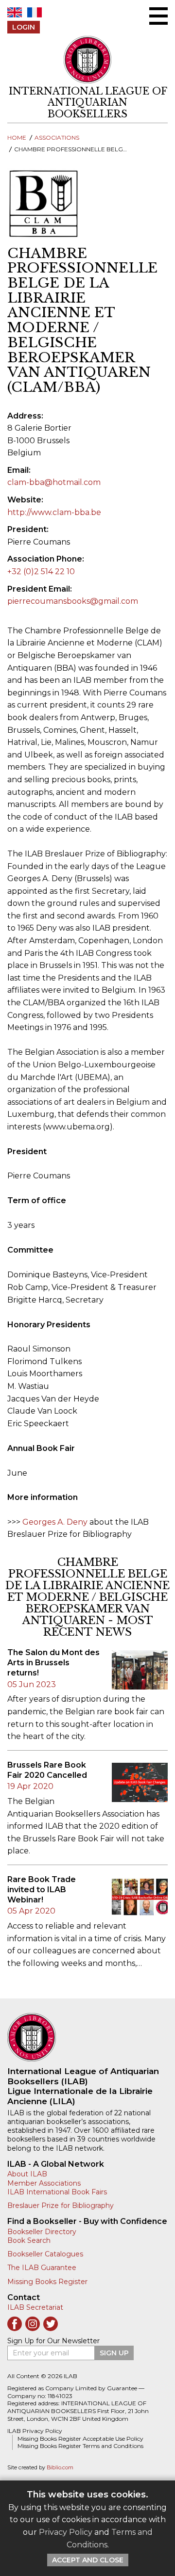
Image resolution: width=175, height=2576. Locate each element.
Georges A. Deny (55, 1522)
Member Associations (44, 2183)
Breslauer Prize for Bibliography (61, 2206)
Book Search (29, 2240)
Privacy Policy (66, 2532)
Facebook (15, 2324)
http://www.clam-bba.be (54, 512)
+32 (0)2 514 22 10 (41, 572)
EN (15, 12)
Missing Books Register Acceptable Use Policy (80, 2439)
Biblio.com (60, 2468)
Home (17, 137)
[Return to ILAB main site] (88, 60)
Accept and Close (88, 2560)
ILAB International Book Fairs (57, 2192)
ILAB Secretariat (35, 2307)
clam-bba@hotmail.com (54, 482)
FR (35, 12)
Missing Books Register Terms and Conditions (80, 2446)
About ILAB (27, 2174)
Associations (57, 137)
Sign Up (114, 2353)
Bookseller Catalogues (45, 2254)
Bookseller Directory (42, 2232)
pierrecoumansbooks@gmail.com (73, 601)
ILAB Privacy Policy (35, 2431)
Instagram (33, 2324)
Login (24, 27)
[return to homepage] (87, 2037)
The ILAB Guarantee (42, 2268)
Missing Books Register (47, 2282)
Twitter (51, 2324)
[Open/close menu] (158, 16)
